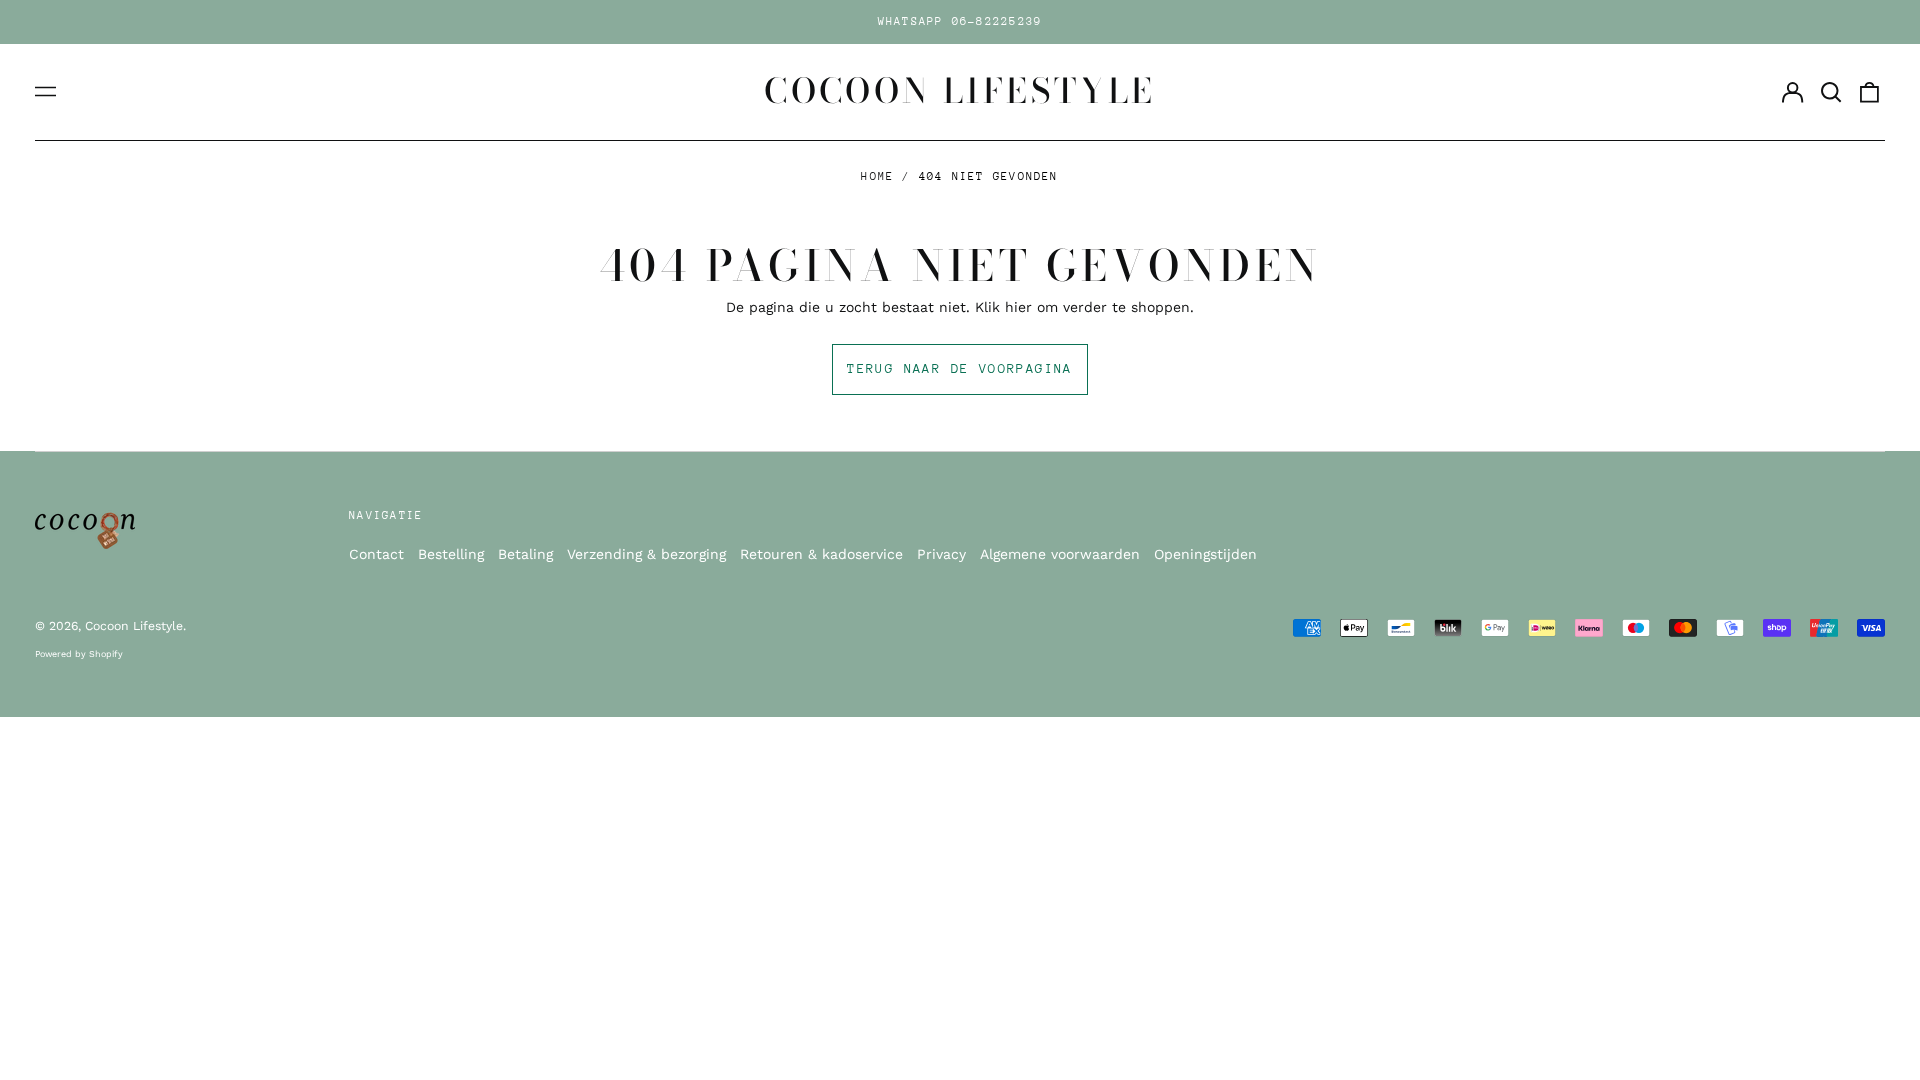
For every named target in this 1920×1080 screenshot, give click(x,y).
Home (877, 176)
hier (1018, 307)
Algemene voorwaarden (1060, 554)
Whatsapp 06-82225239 (960, 21)
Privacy (941, 554)
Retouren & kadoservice (821, 554)
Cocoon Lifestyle (960, 91)
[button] (1831, 92)
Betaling (525, 554)
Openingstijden (1205, 554)
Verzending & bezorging (646, 554)
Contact (376, 554)
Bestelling (451, 554)
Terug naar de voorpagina (960, 368)
